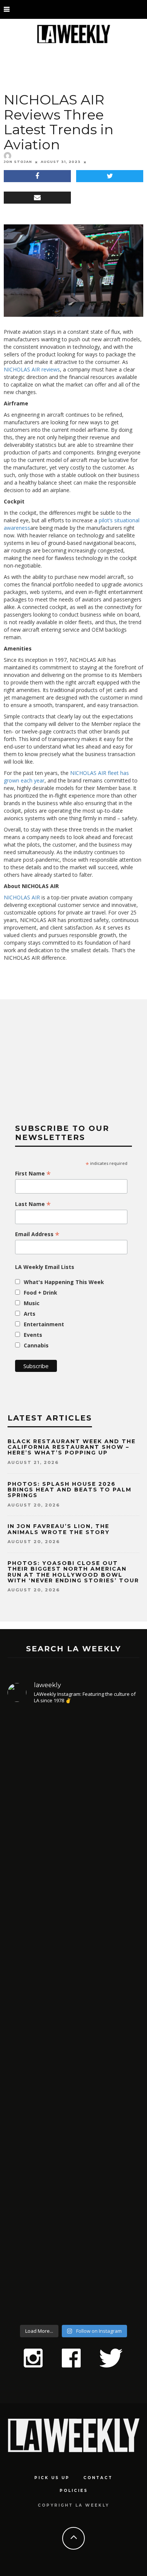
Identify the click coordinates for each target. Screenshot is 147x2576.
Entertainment (44, 1324)
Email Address (37, 1234)
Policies (74, 2491)
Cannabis (36, 1345)
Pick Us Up (52, 2478)
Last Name (33, 1204)
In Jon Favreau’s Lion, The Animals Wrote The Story (59, 1529)
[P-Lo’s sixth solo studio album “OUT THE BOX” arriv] (73, 2231)
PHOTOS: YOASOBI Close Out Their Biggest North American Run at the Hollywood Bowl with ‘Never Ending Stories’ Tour (73, 1572)
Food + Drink (41, 1293)
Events (33, 1335)
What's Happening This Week (64, 1282)
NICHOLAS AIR (22, 897)
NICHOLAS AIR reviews (32, 369)
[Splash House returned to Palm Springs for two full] (73, 1789)
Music (32, 1303)
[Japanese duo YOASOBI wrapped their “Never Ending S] (73, 1941)
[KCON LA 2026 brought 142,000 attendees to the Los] (73, 2079)
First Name (33, 1174)
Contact (98, 2478)
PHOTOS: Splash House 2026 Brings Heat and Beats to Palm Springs (70, 1490)
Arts (30, 1314)
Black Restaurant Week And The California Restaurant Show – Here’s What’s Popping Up (72, 1447)
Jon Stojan (18, 162)
